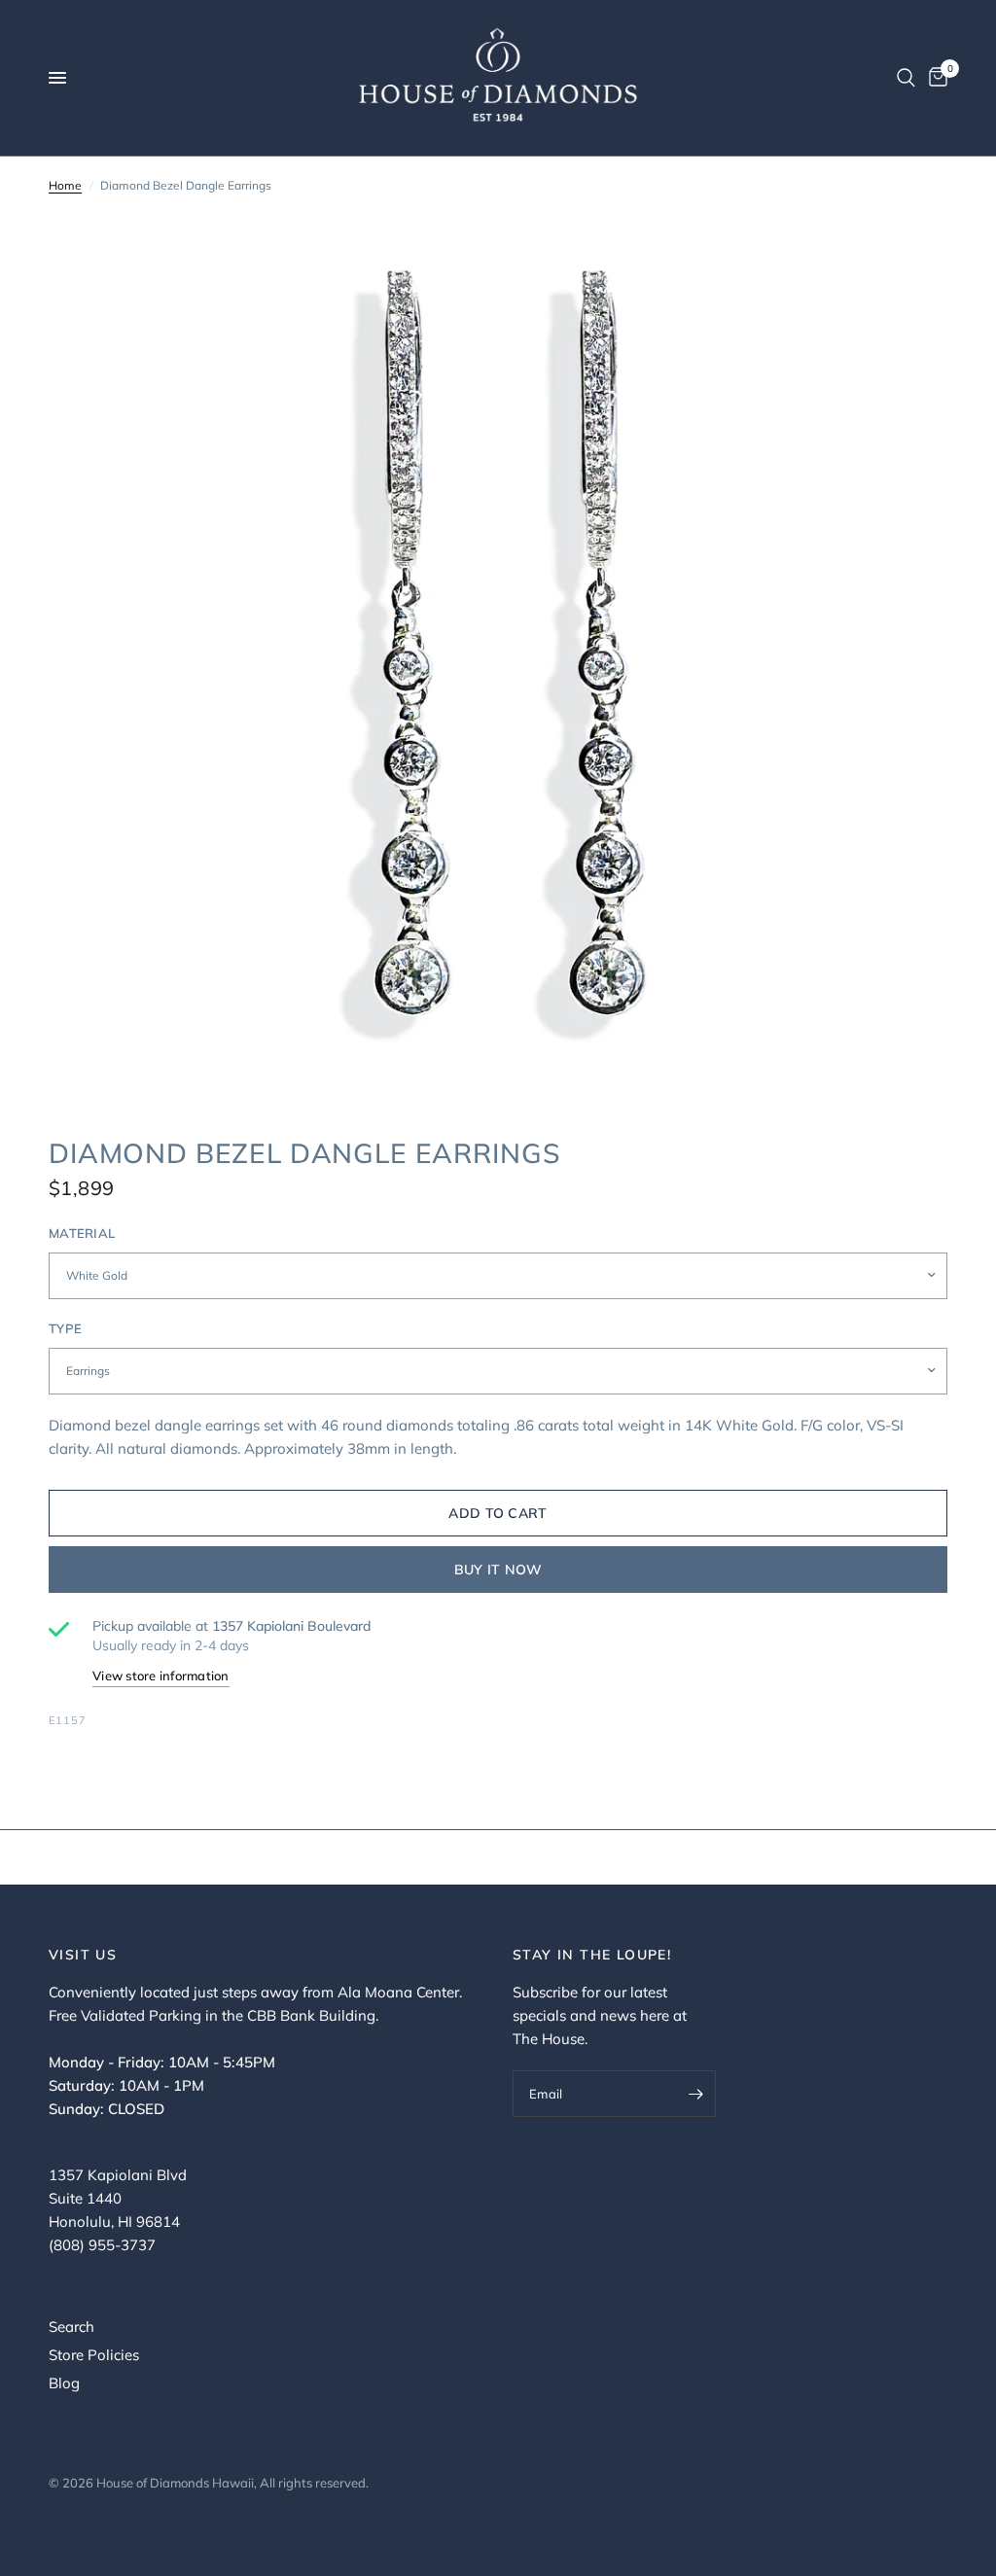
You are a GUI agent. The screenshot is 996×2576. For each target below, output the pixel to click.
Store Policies (94, 2355)
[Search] (906, 78)
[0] (935, 78)
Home (65, 185)
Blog (64, 2383)
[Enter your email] (696, 2094)
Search (71, 2327)
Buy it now (498, 1570)
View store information (161, 1676)
